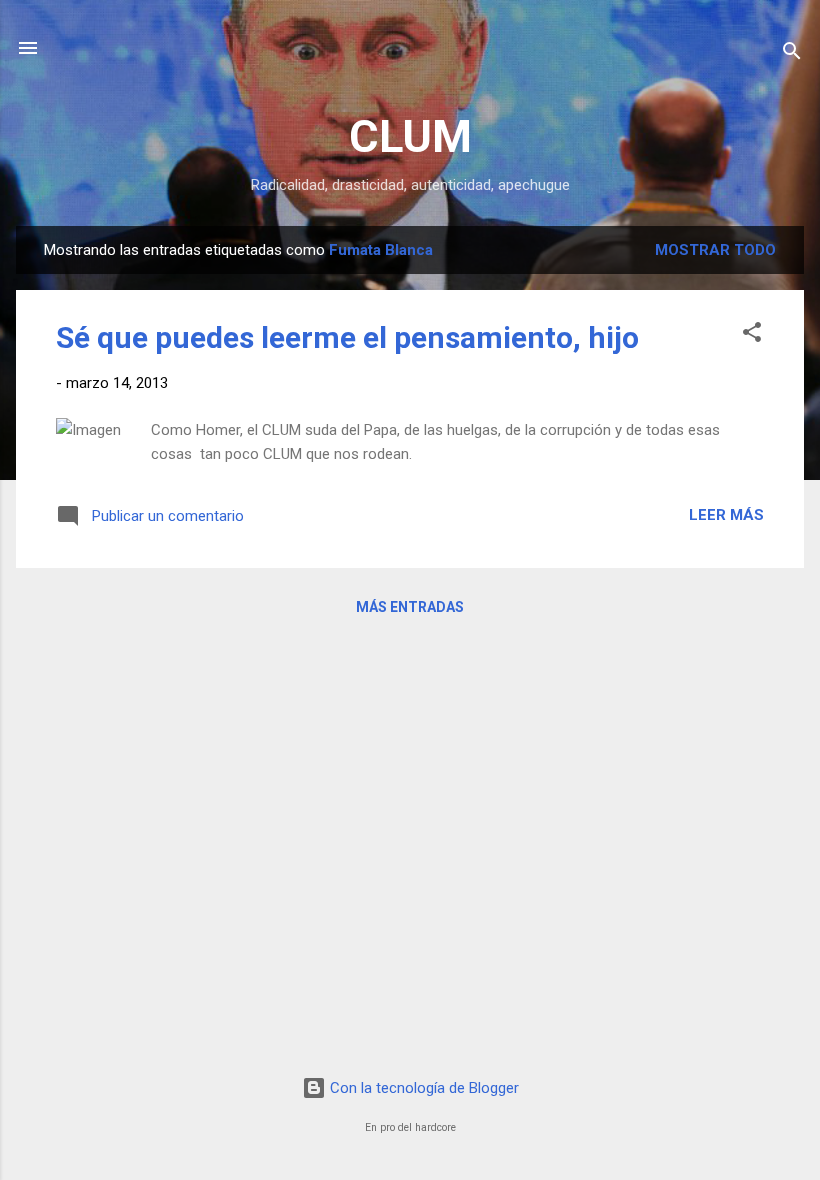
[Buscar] (792, 54)
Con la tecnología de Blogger (422, 1088)
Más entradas (410, 607)
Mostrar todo (715, 250)
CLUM (410, 136)
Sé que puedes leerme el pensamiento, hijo (347, 337)
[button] (752, 335)
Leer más (726, 515)
